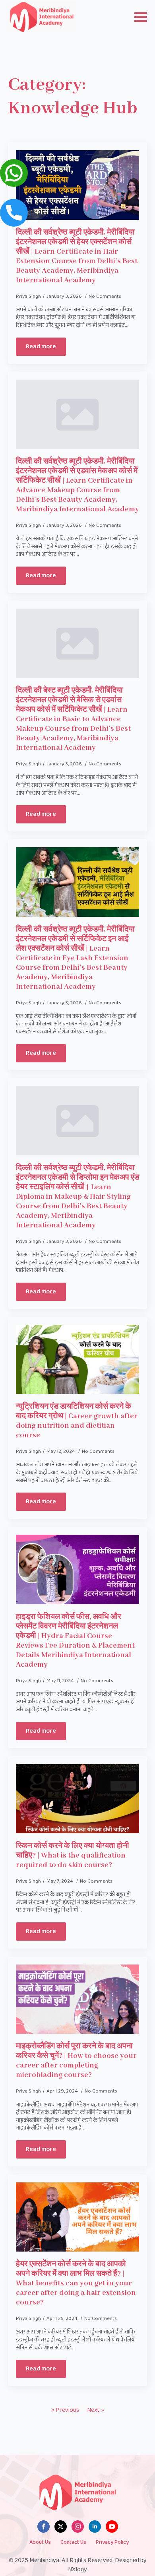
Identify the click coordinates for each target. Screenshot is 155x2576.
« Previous (65, 2410)
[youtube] (112, 2526)
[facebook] (44, 2526)
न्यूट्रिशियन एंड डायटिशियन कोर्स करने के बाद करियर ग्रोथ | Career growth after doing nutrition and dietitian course (77, 1421)
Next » (96, 2410)
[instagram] (78, 2526)
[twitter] (61, 2526)
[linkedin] (95, 2526)
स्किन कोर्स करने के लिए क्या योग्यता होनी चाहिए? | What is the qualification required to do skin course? (73, 1856)
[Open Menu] (141, 17)
